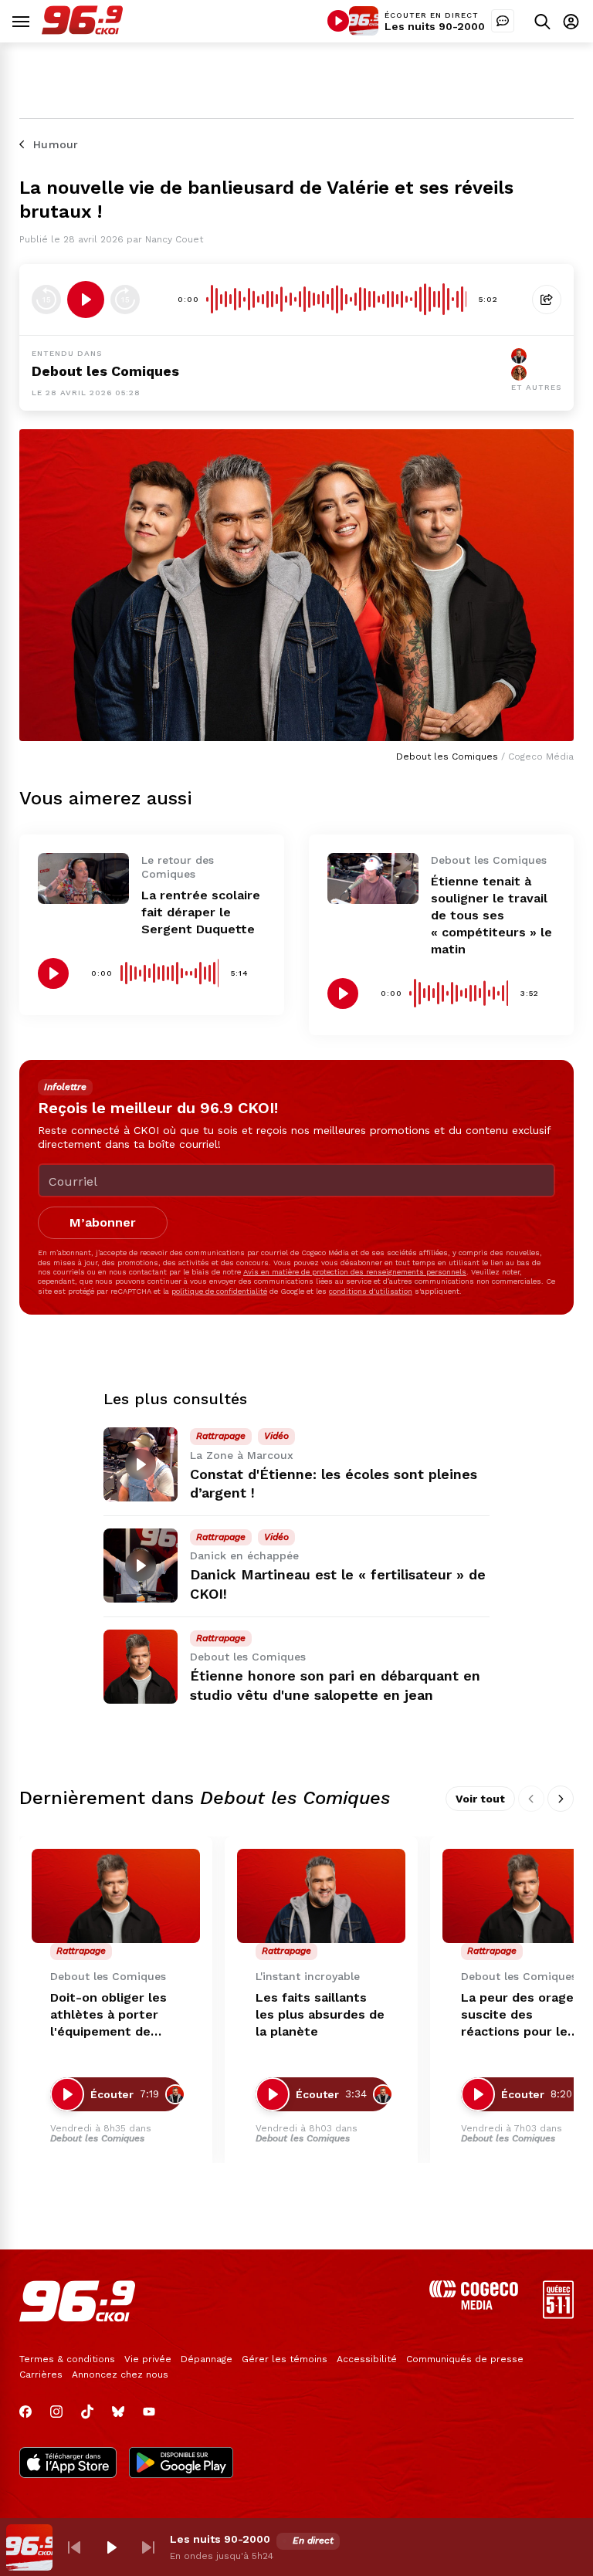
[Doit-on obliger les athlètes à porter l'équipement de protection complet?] (116, 1896)
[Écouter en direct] (338, 21)
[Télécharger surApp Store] (68, 2464)
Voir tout (480, 1799)
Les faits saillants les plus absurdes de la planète (320, 2014)
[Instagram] (56, 2412)
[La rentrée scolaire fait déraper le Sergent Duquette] (83, 878)
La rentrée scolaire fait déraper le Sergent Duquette (201, 912)
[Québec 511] (558, 2315)
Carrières (41, 2375)
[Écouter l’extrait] (86, 300)
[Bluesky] (118, 2412)
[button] (74, 2547)
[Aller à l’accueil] (82, 30)
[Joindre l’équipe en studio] (503, 21)
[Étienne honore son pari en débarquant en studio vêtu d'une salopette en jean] (141, 1667)
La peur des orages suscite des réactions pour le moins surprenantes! (525, 2015)
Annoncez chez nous (120, 2375)
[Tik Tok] (87, 2412)
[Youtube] (149, 2412)
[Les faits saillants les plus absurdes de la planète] (321, 1896)
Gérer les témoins (285, 2359)
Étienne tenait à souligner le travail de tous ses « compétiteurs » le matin (491, 915)
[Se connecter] (571, 21)
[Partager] (547, 300)
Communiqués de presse (465, 2359)
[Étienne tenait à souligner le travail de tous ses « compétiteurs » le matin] (373, 878)
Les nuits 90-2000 (435, 26)
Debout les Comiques (105, 371)
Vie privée (148, 2359)
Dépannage (207, 2359)
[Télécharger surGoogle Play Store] (181, 2464)
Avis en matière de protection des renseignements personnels (355, 1272)
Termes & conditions (67, 2359)
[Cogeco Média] (474, 2305)
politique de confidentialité (219, 1291)
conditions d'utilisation (371, 1291)
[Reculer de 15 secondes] (46, 300)
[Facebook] (25, 2412)
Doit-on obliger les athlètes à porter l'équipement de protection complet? (114, 2015)
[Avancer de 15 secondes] (125, 300)
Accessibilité (367, 2359)
